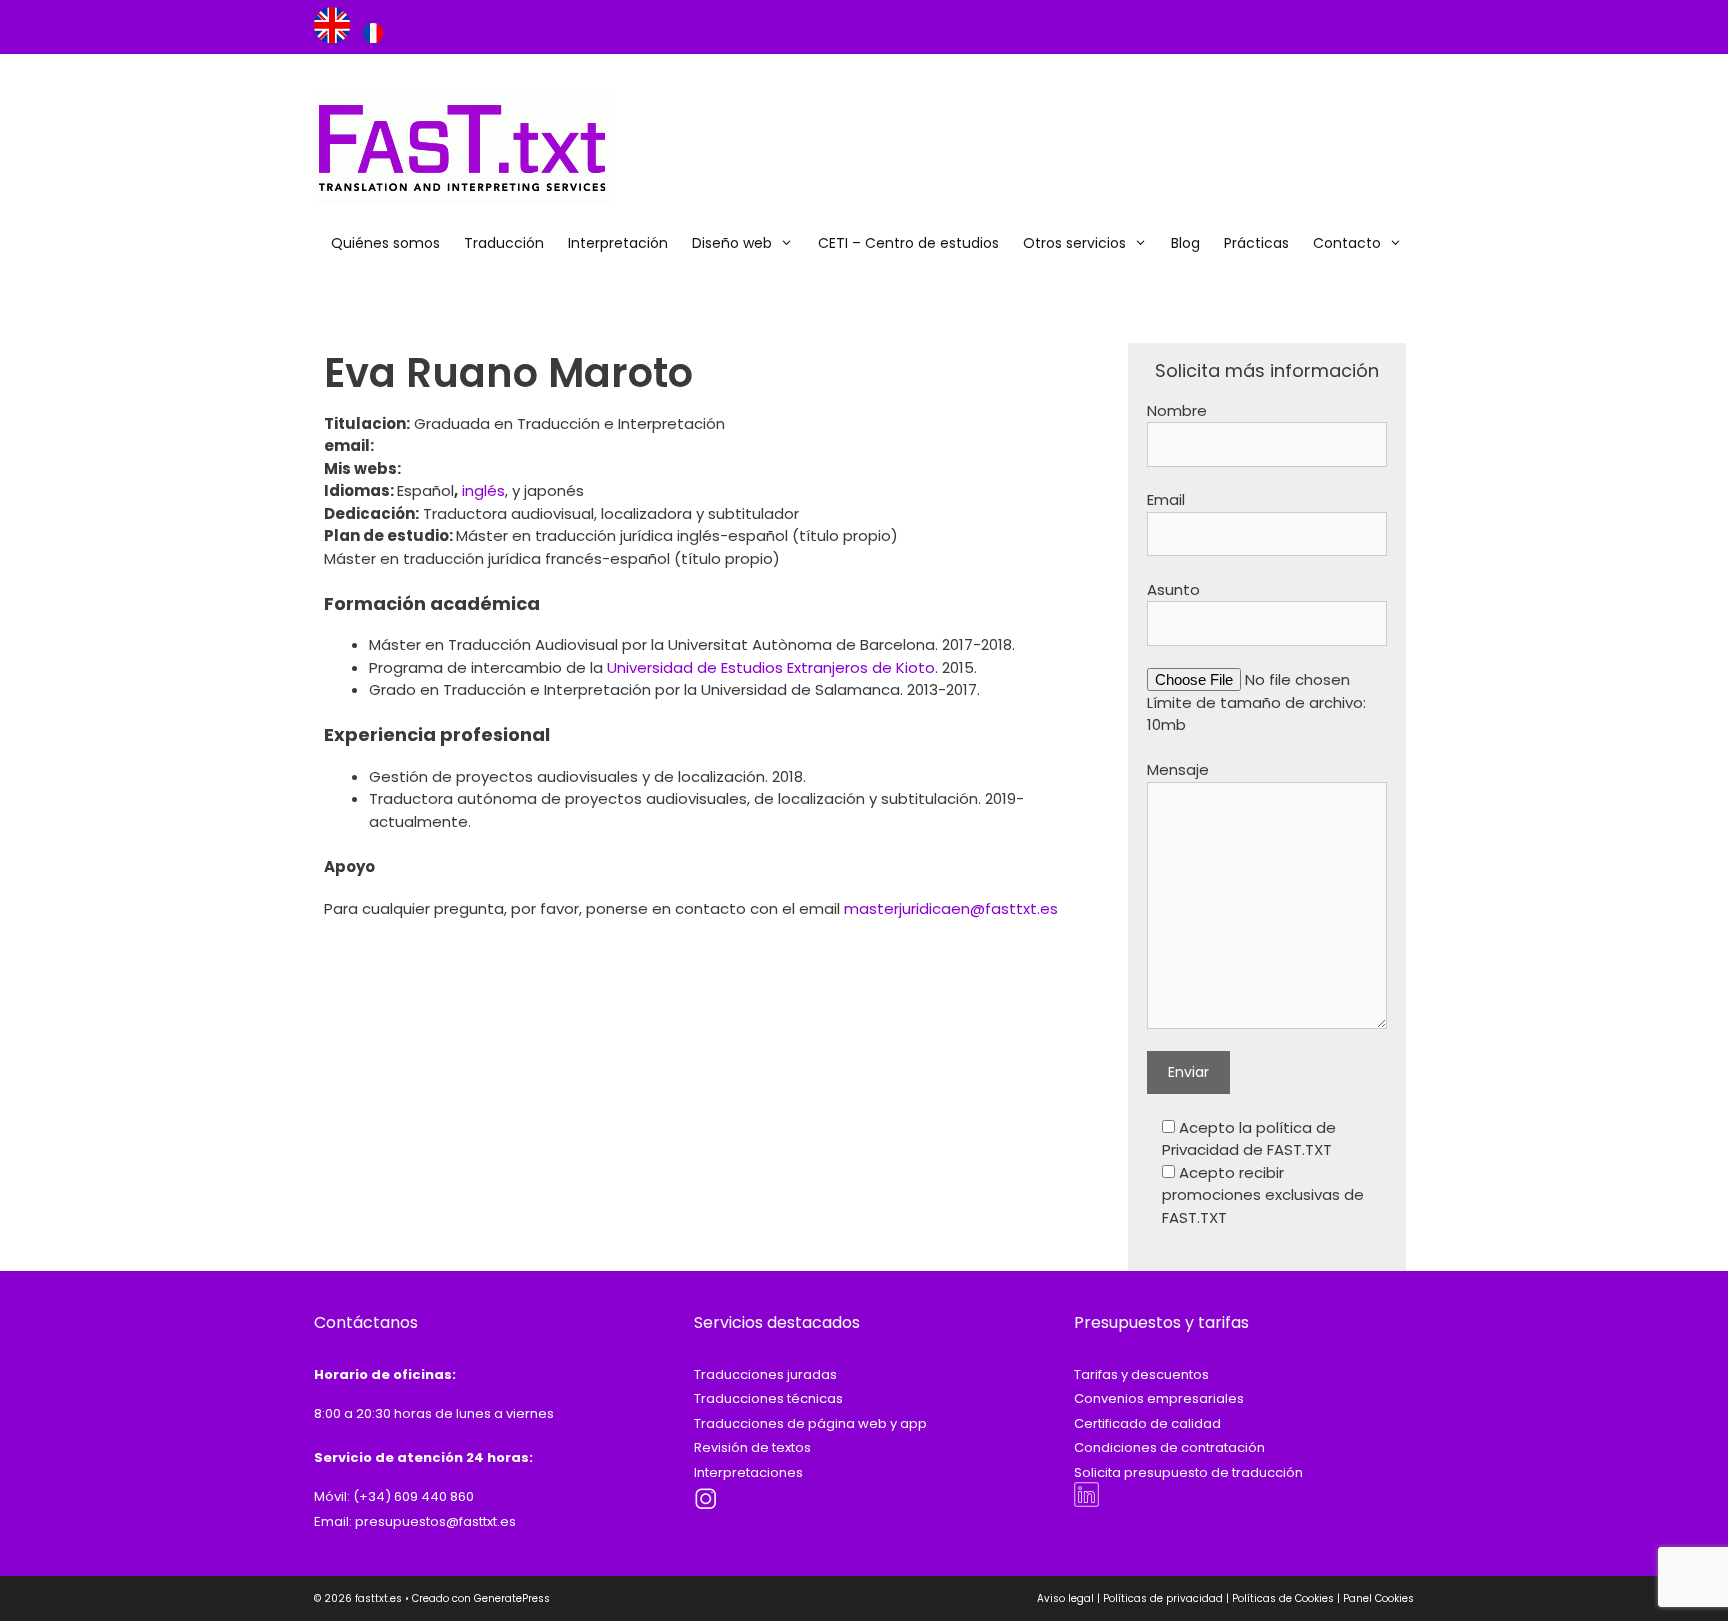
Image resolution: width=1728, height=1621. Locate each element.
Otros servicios (1074, 243)
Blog (1185, 243)
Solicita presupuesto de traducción (1188, 1472)
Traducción (504, 243)
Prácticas (1256, 243)
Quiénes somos (385, 243)
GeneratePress (512, 1598)
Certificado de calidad (1147, 1423)
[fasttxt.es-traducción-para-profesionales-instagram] (706, 1507)
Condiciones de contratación (1169, 1447)
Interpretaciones (748, 1472)
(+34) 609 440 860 (413, 1496)
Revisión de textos (752, 1447)
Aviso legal (1065, 1598)
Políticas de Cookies (1283, 1598)
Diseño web (732, 243)
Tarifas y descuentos (1141, 1374)
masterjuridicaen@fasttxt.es (951, 908)
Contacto (1347, 243)
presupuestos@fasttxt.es (435, 1521)
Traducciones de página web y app (810, 1423)
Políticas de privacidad (1163, 1598)
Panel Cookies (1378, 1598)
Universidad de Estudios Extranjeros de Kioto (771, 667)
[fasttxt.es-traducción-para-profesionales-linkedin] (1086, 1502)
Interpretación (618, 243)
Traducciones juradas (765, 1374)
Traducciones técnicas (768, 1398)
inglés (483, 490)
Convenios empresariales (1159, 1398)
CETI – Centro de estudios (908, 243)
